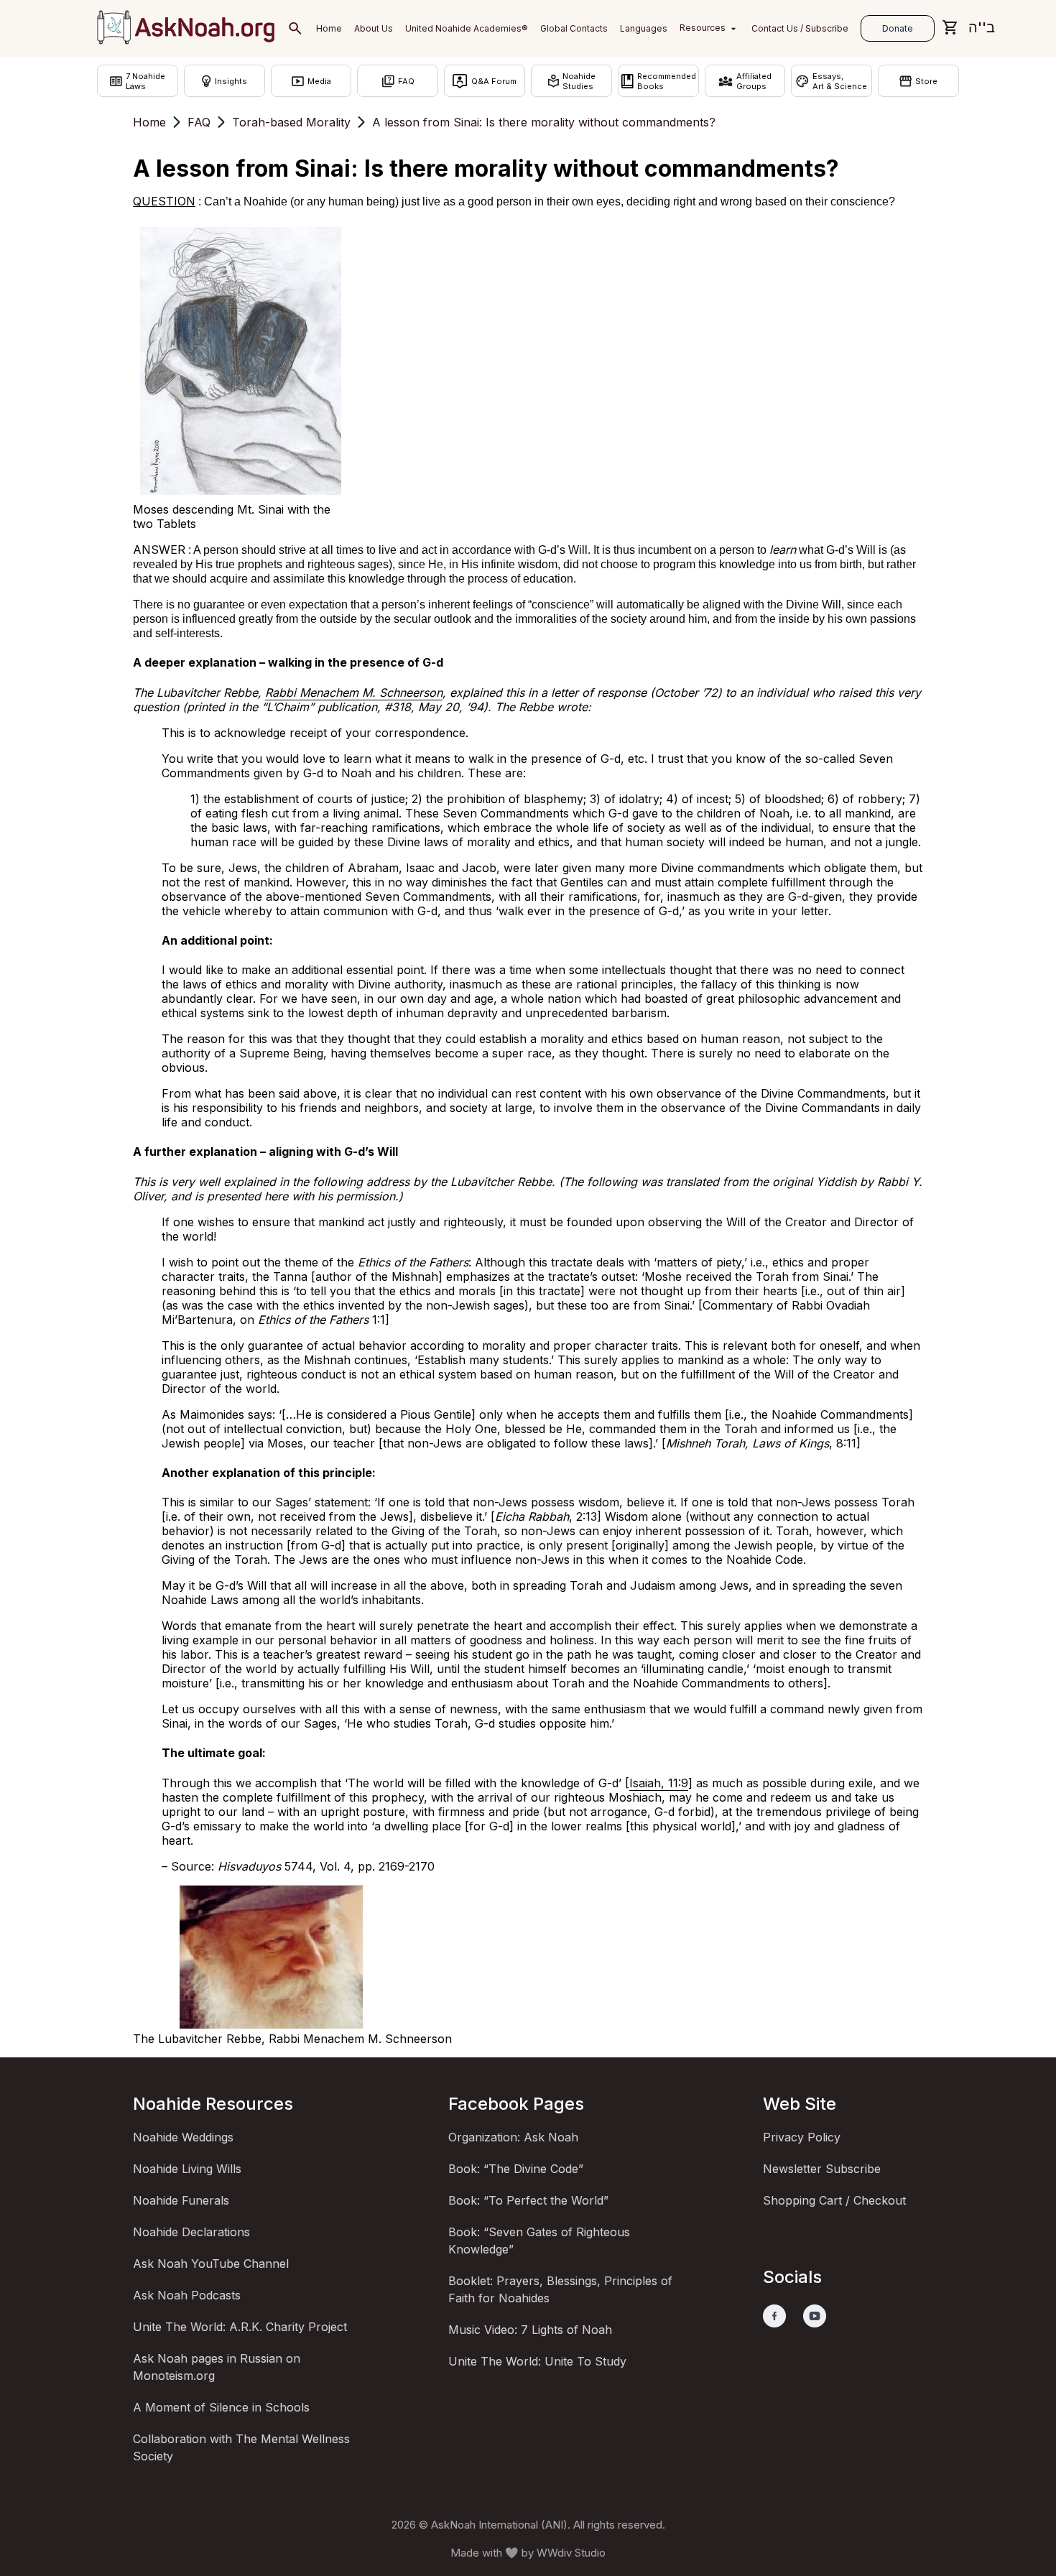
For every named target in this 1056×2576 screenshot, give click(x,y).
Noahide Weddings (183, 2137)
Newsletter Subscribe (822, 2169)
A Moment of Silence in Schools (221, 2407)
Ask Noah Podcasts (187, 2295)
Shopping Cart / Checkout (834, 2200)
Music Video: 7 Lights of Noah (530, 2330)
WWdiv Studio (571, 2553)
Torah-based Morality (291, 122)
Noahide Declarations (191, 2232)
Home (149, 122)
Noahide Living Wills (187, 2169)
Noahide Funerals (181, 2200)
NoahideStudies (579, 81)
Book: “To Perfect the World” (528, 2200)
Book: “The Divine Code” (516, 2169)
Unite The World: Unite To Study (537, 2361)
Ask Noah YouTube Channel (211, 2264)
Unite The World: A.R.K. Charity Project (240, 2327)
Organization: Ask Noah (513, 2137)
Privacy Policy (802, 2137)
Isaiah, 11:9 (659, 1783)
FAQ (199, 122)
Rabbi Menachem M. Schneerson (354, 692)
